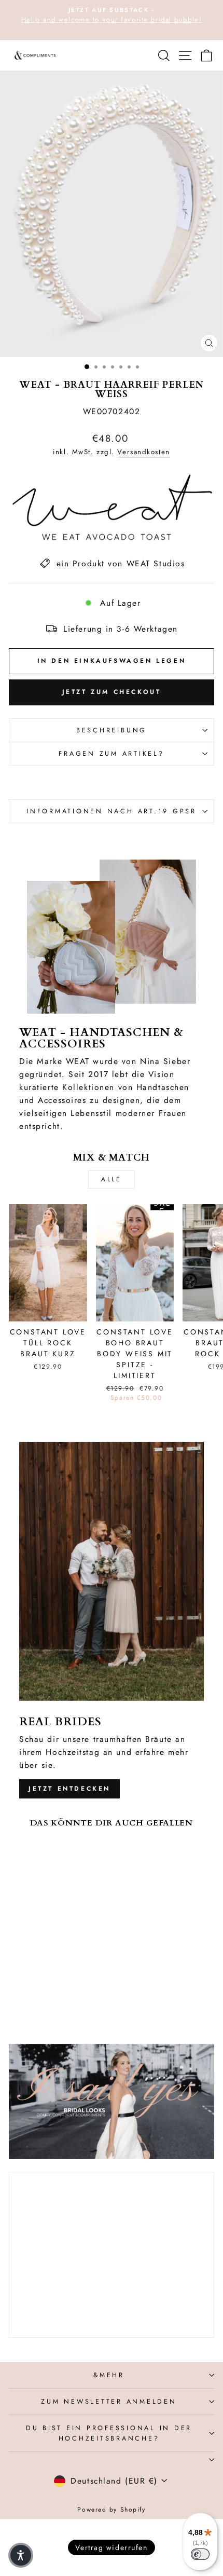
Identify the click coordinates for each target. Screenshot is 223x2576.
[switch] (200, 2554)
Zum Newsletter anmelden (109, 2402)
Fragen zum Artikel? (111, 754)
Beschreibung (112, 730)
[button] (21, 2555)
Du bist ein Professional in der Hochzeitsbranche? (109, 2433)
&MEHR (109, 2375)
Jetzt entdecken (69, 1789)
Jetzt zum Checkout (112, 692)
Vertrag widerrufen (111, 2547)
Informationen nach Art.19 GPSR (112, 811)
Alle (111, 1179)
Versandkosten (143, 452)
